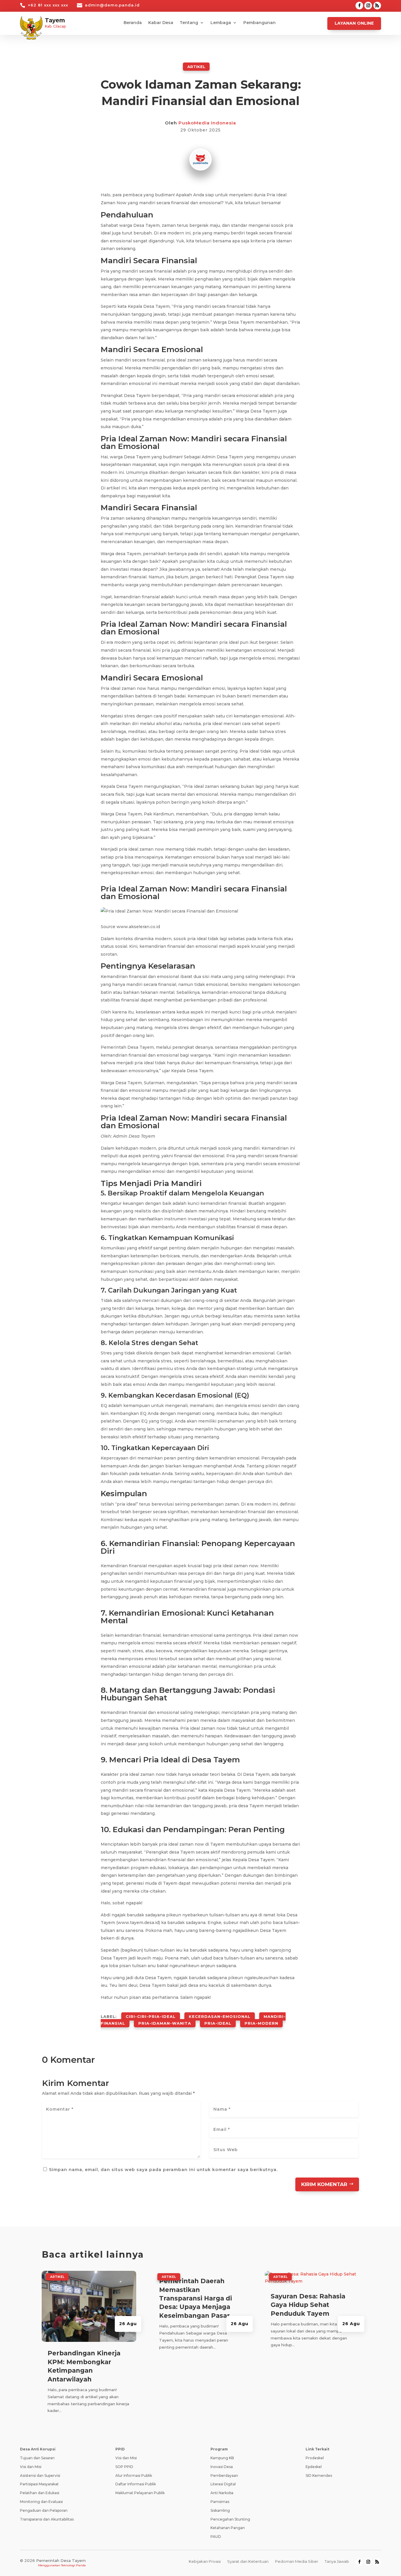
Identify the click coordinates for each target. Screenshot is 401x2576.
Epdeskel (314, 2467)
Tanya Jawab (337, 2561)
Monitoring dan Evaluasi (41, 2502)
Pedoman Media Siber (297, 2561)
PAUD (216, 2537)
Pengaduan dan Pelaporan (44, 2510)
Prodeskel (315, 2458)
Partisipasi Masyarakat (39, 2484)
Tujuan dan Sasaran (37, 2458)
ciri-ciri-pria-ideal (151, 2016)
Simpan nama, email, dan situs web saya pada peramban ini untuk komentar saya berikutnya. (163, 2170)
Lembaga (221, 23)
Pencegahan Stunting (230, 2519)
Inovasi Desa (222, 2467)
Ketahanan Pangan (228, 2528)
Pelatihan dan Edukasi (40, 2493)
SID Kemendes (319, 2476)
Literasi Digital (223, 2484)
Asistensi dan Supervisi (40, 2476)
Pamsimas (220, 2502)
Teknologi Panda (73, 2565)
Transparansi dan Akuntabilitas (47, 2519)
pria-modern (261, 2023)
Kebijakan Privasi (205, 2561)
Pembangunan (260, 23)
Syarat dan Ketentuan (248, 2561)
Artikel (196, 67)
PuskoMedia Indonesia (207, 123)
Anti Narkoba (222, 2493)
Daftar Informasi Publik (136, 2484)
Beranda (133, 23)
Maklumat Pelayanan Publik (140, 2493)
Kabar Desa (161, 23)
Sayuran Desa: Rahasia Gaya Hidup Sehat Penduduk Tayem (308, 2305)
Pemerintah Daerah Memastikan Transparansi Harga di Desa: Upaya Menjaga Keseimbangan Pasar (196, 2298)
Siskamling (220, 2510)
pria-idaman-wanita (165, 2023)
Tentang (189, 23)
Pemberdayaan (224, 2476)
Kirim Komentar (324, 2184)
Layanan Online (354, 23)
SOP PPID (124, 2467)
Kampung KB (222, 2458)
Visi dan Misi (31, 2467)
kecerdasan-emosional (220, 2016)
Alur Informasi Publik (134, 2476)
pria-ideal (218, 2023)
